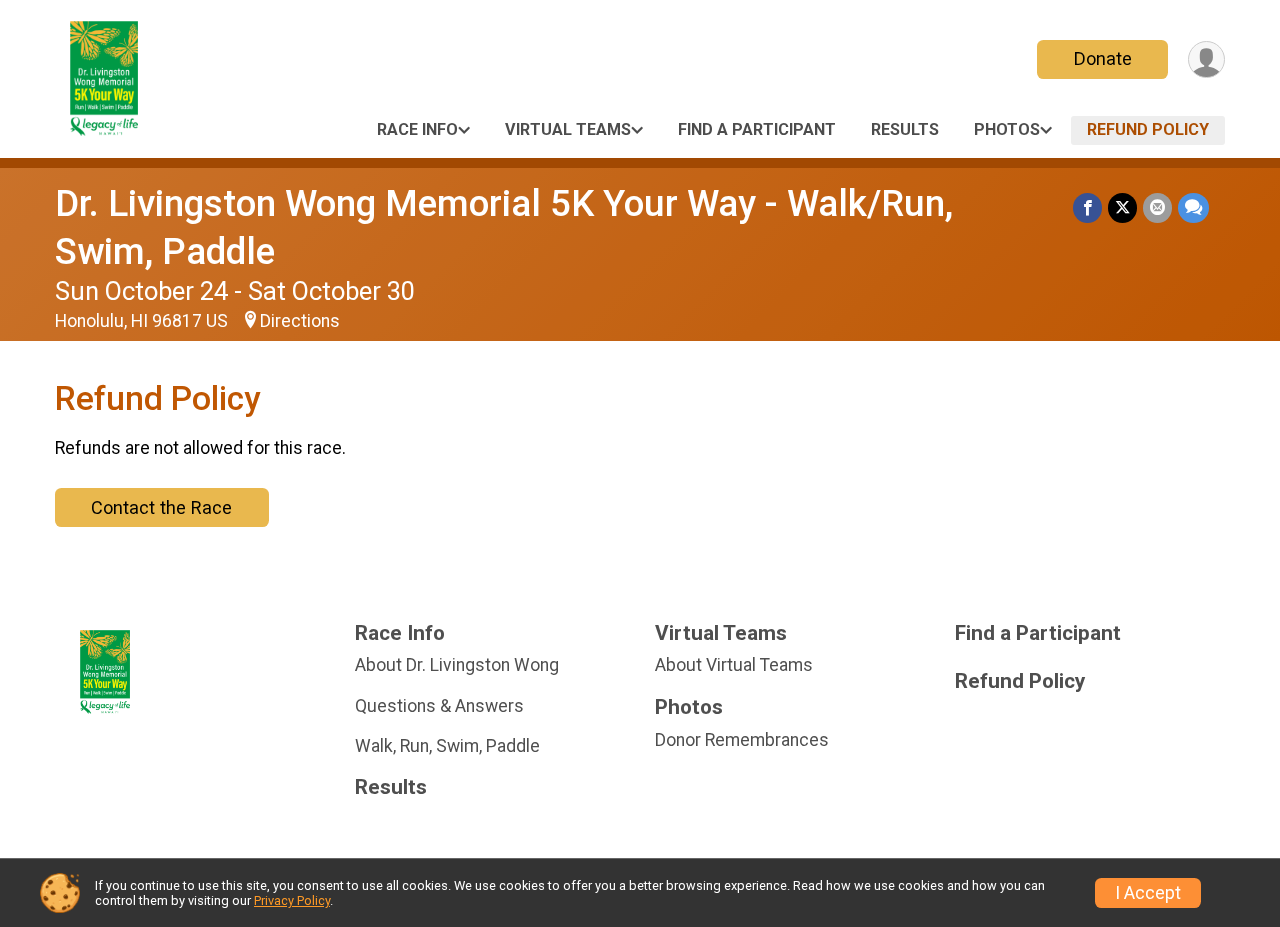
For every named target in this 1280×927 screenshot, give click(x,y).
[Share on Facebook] (1087, 207)
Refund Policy (1148, 129)
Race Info (417, 129)
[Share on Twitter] (1122, 207)
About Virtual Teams (734, 665)
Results (905, 129)
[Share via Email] (1157, 207)
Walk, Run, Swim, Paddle (447, 746)
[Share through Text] (1193, 207)
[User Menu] (1206, 59)
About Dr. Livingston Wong (457, 665)
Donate (1103, 58)
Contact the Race (161, 507)
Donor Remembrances (742, 740)
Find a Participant (757, 129)
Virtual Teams (568, 129)
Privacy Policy (292, 900)
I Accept (1148, 893)
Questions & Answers (439, 706)
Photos (1007, 129)
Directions (300, 321)
